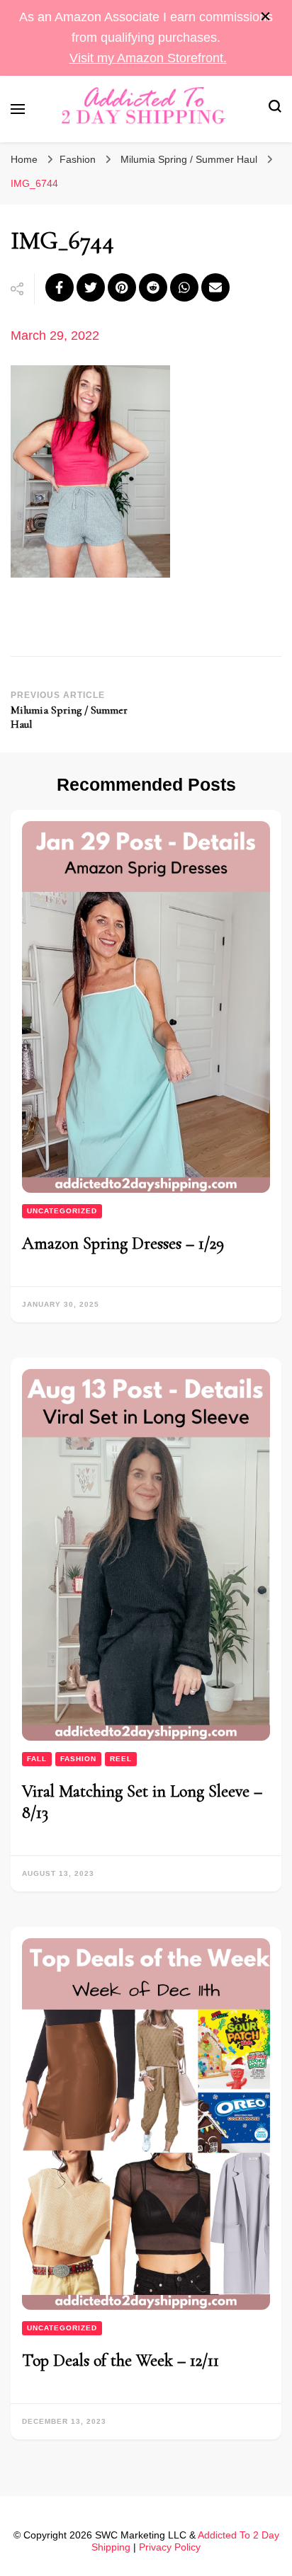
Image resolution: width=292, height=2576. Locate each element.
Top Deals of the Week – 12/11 (120, 2360)
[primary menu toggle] (18, 109)
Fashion (78, 159)
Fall (37, 1759)
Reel (121, 1759)
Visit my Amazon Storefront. (148, 58)
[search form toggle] (275, 109)
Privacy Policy (170, 2547)
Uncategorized (62, 1211)
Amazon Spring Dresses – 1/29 (123, 1243)
